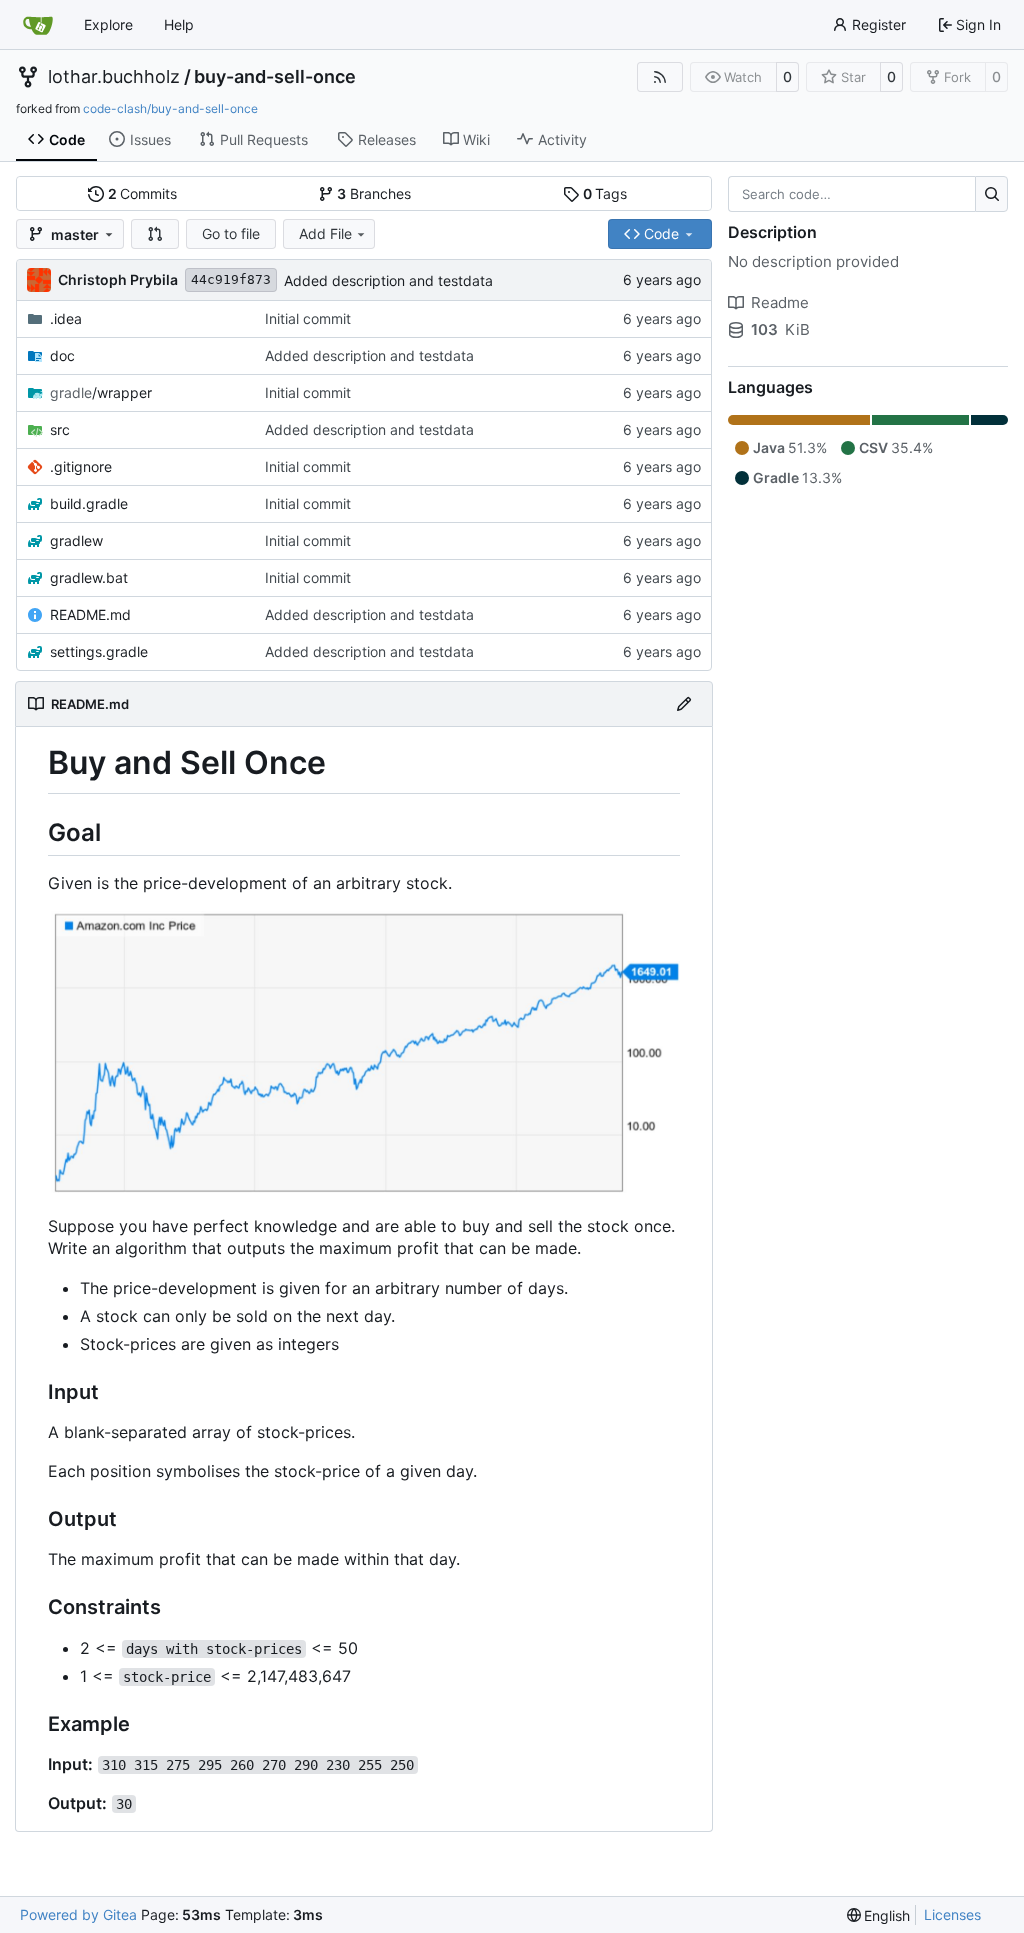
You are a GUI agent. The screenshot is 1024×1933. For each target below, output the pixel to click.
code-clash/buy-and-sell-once (170, 108)
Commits (143, 193)
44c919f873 (231, 279)
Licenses (952, 1914)
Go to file (231, 233)
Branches (374, 193)
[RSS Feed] (660, 77)
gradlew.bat (89, 577)
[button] (155, 234)
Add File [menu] (325, 233)
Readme (780, 302)
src (60, 429)
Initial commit (308, 318)
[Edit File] (684, 704)
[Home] (38, 25)
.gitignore (81, 466)
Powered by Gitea (78, 1914)
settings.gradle (99, 651)
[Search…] (991, 194)
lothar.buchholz (114, 77)
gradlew (76, 540)
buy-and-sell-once (275, 77)
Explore (108, 24)
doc (62, 355)
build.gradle (89, 503)
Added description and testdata (388, 280)
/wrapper (101, 392)
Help (179, 24)
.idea (66, 318)
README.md (90, 614)
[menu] (879, 1915)
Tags (605, 193)
